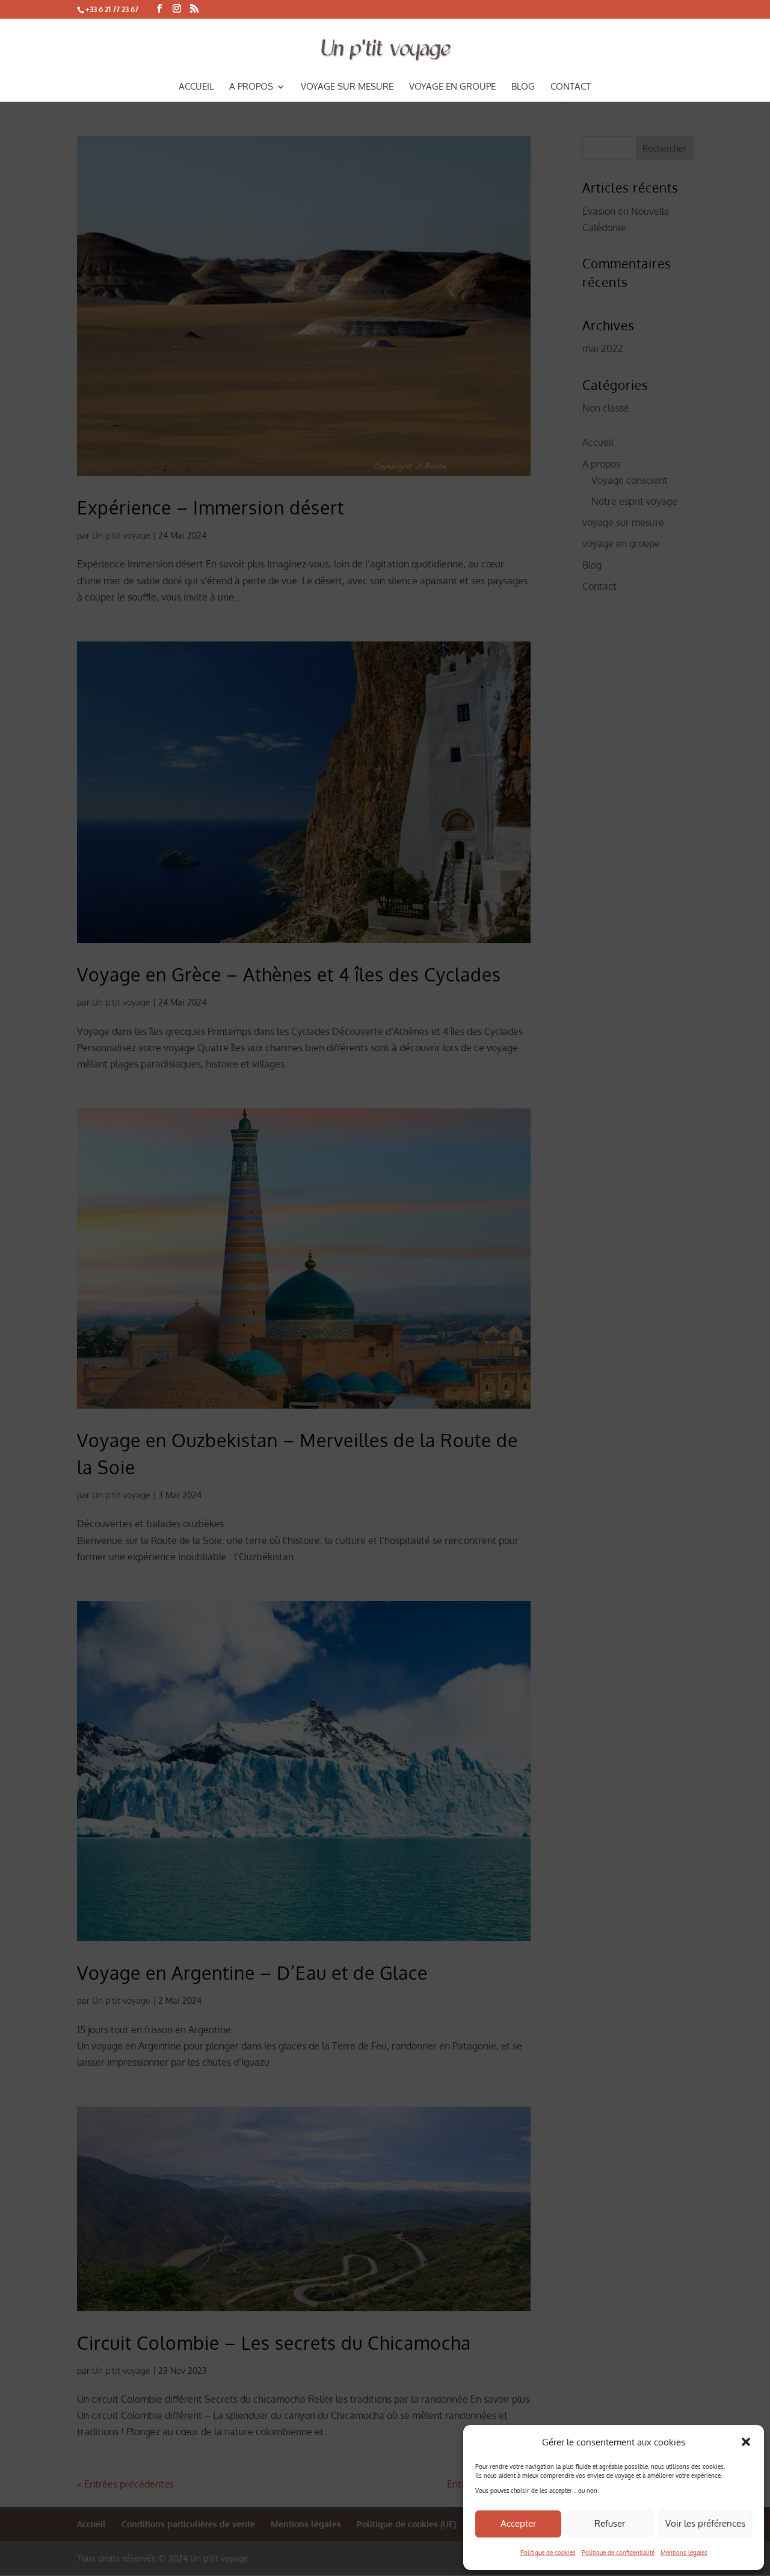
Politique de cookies (548, 2553)
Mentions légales (684, 2553)
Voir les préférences (705, 2523)
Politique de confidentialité (618, 2553)
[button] (746, 2442)
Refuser (610, 2523)
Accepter (518, 2523)
